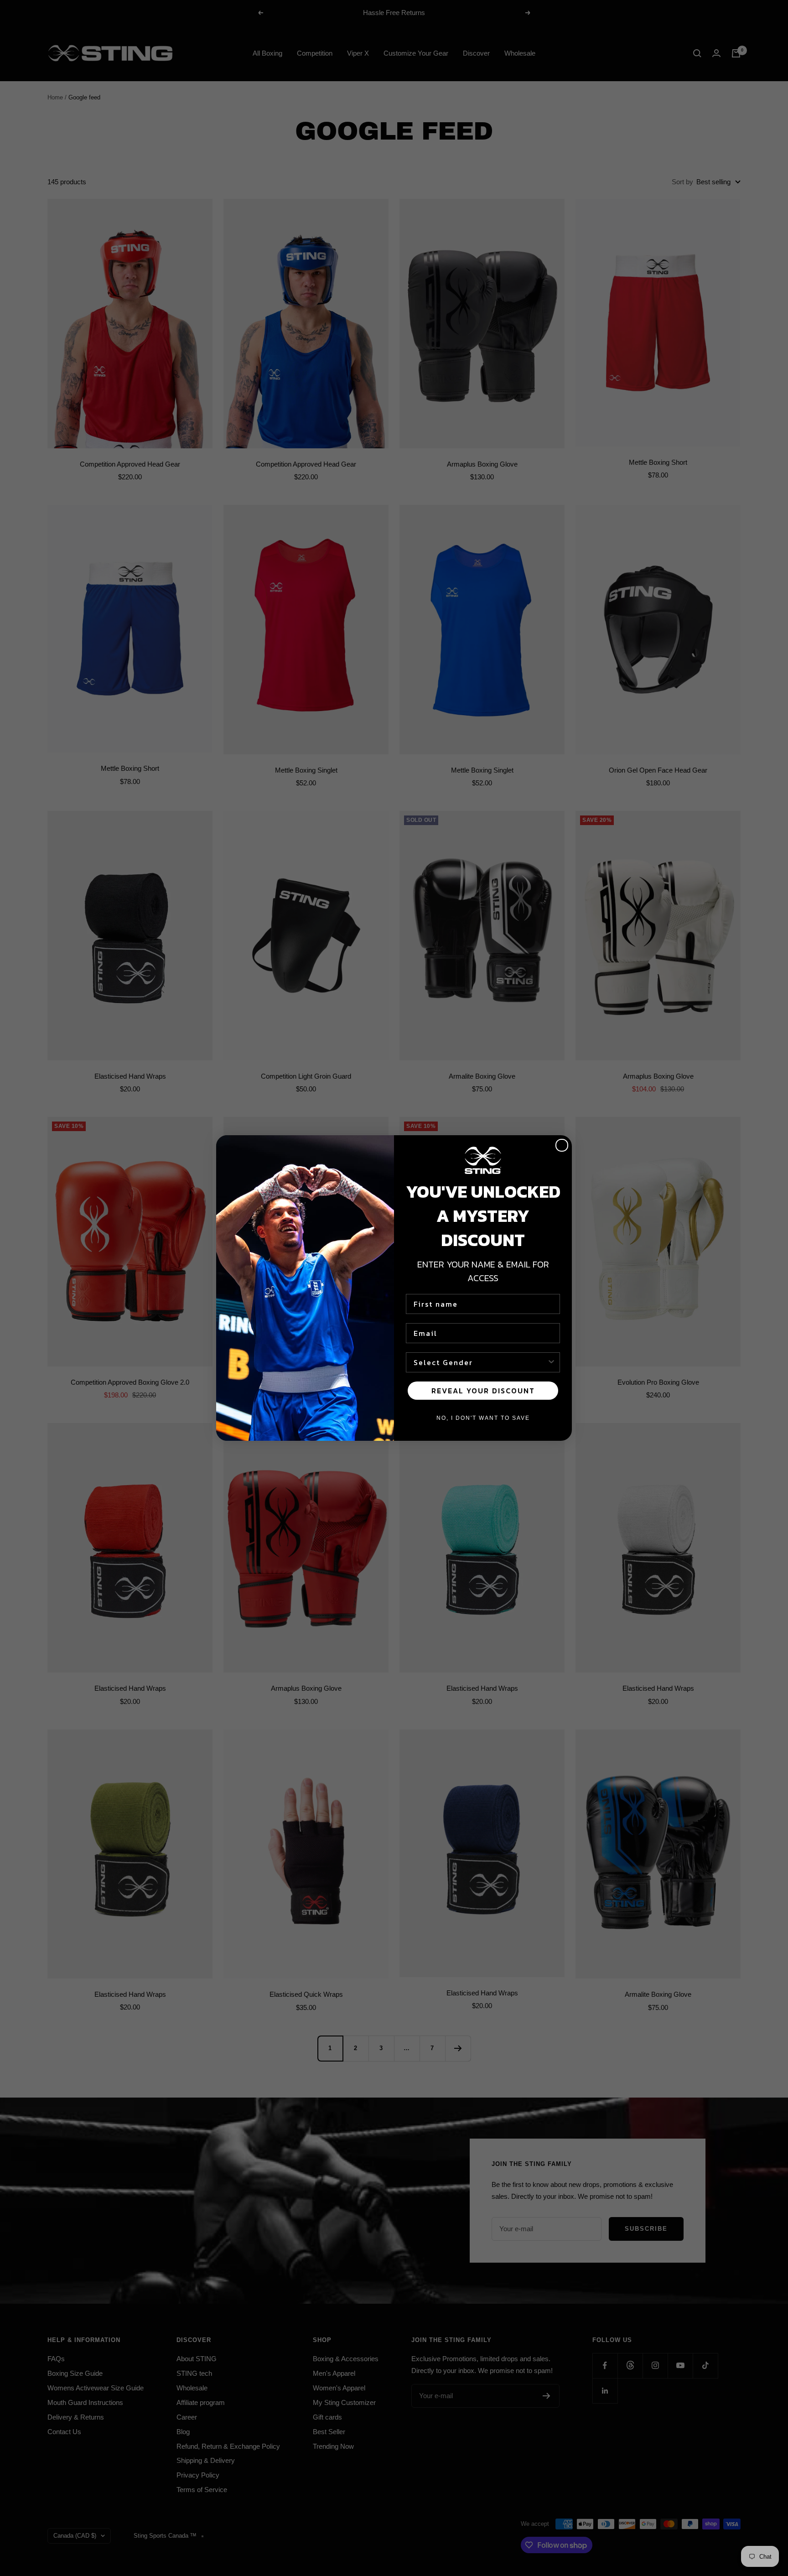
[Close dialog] (562, 1145)
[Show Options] (551, 1362)
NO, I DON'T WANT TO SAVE (483, 1418)
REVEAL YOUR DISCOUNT (483, 1391)
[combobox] (480, 1362)
